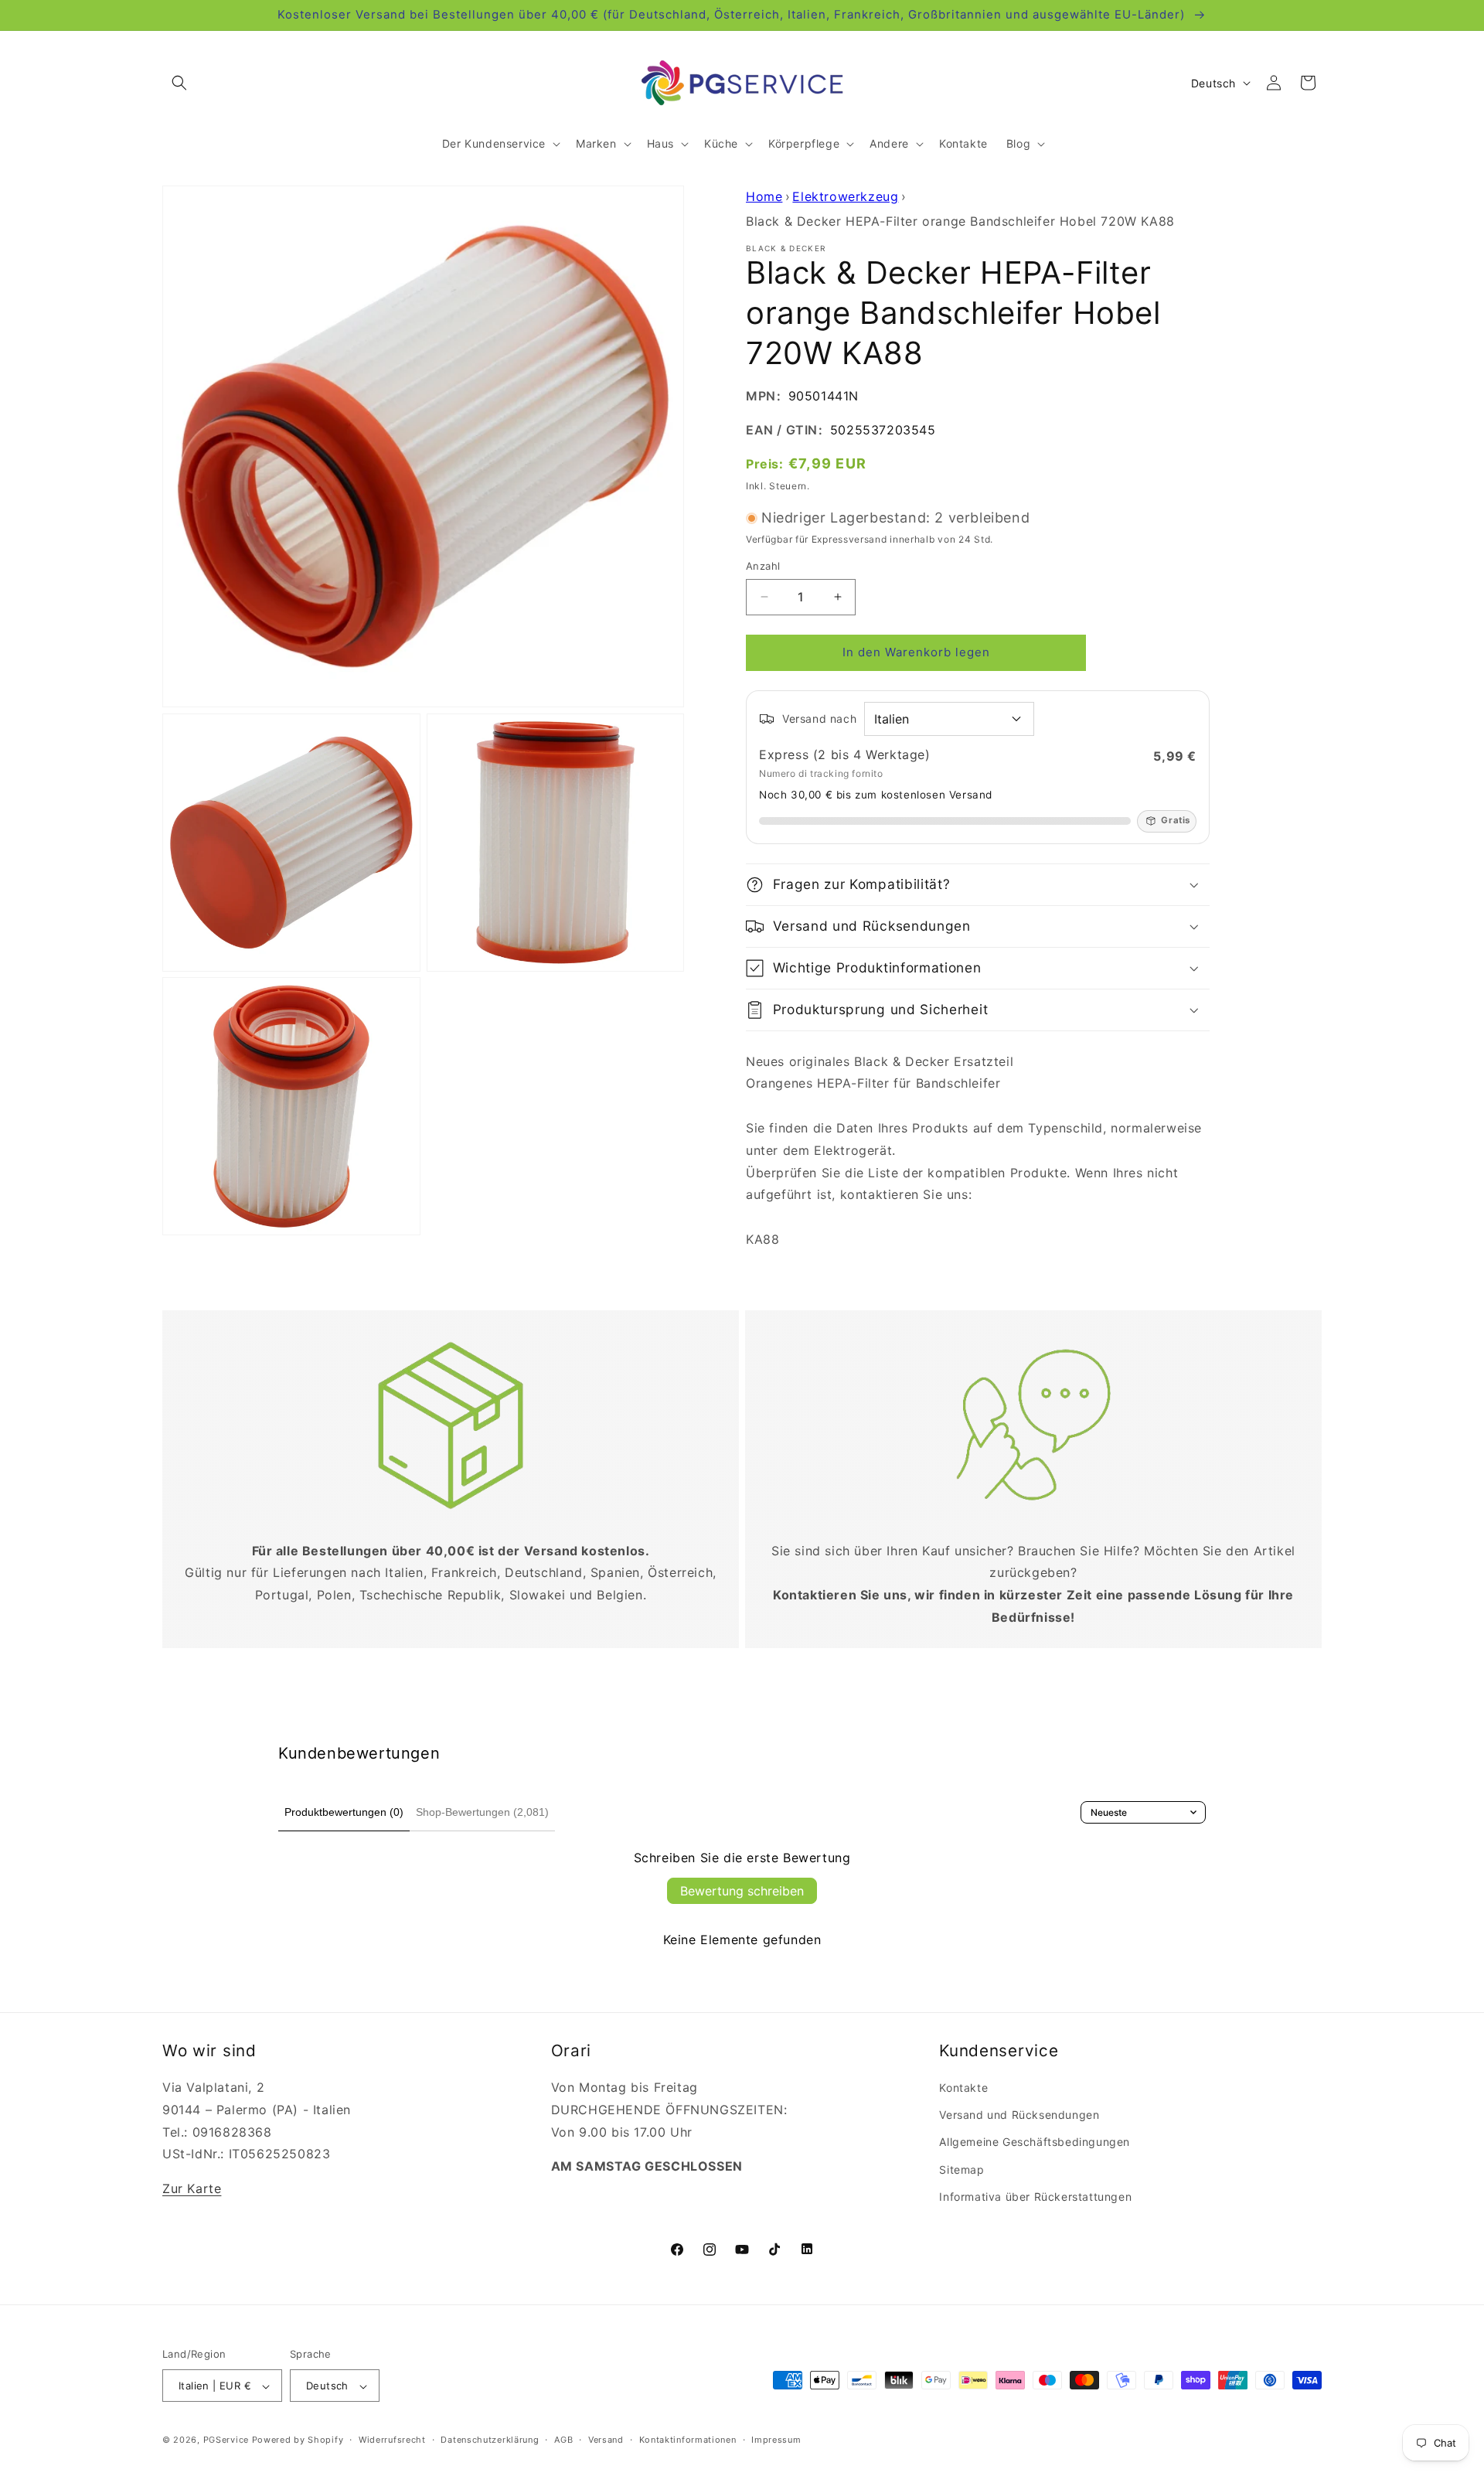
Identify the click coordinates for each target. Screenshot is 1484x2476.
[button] (179, 83)
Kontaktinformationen (688, 2440)
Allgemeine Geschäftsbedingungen (1035, 2142)
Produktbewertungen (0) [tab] (344, 1812)
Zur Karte (192, 2188)
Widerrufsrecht (392, 2440)
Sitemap (962, 2169)
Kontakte (963, 2088)
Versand (606, 2440)
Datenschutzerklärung (490, 2440)
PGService (226, 2440)
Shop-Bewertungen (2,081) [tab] (482, 1812)
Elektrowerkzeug (845, 196)
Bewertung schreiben (742, 1891)
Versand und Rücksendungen (1019, 2115)
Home (764, 196)
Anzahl (763, 566)
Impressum (776, 2440)
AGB (563, 2440)
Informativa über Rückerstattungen (1035, 2197)
